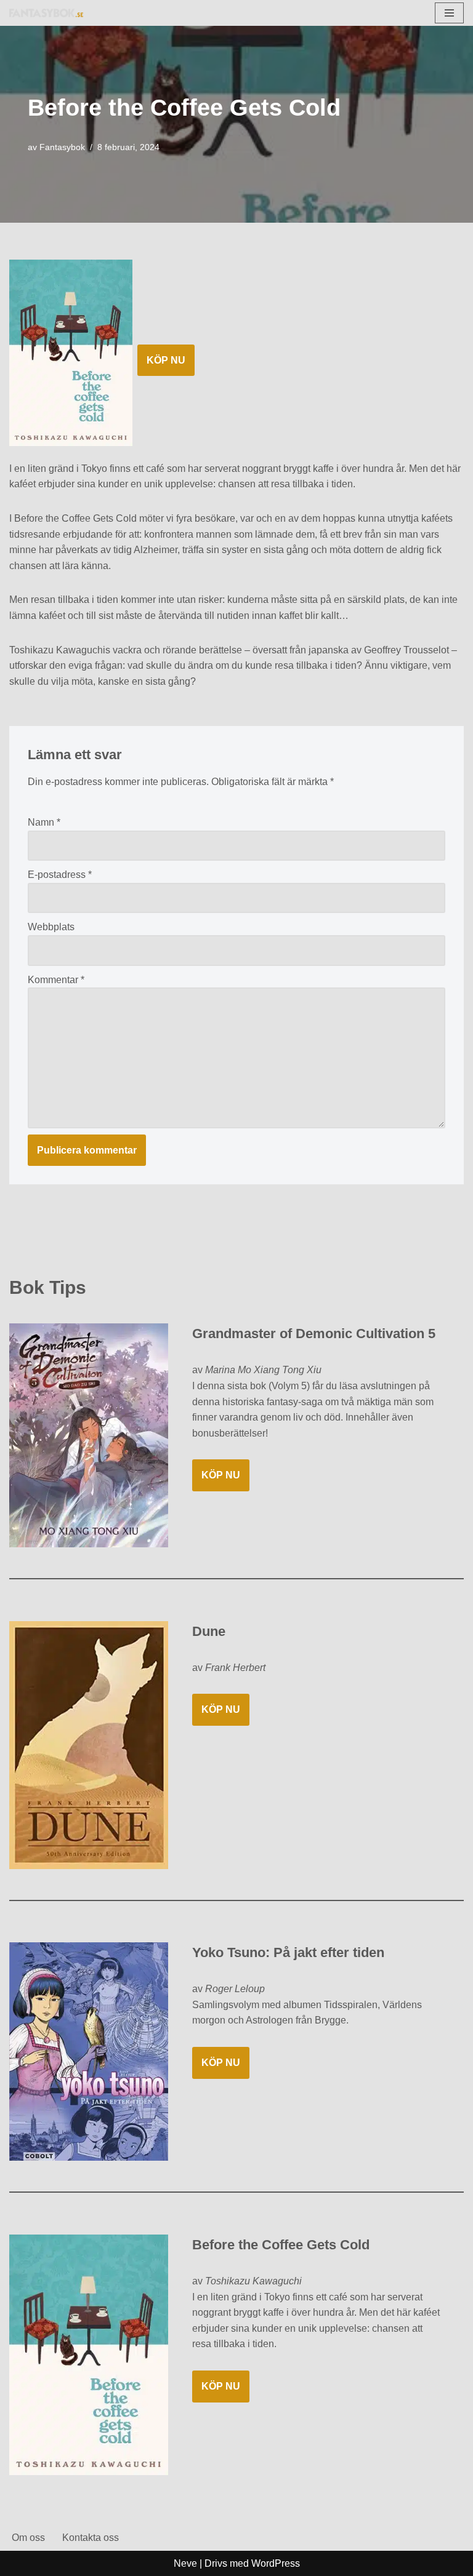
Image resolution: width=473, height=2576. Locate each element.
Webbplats (51, 927)
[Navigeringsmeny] (449, 13)
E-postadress (60, 875)
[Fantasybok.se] (46, 13)
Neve (185, 2563)
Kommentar (56, 980)
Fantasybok (62, 147)
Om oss (28, 2538)
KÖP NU (166, 360)
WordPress (276, 2563)
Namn (44, 822)
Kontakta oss (91, 2538)
